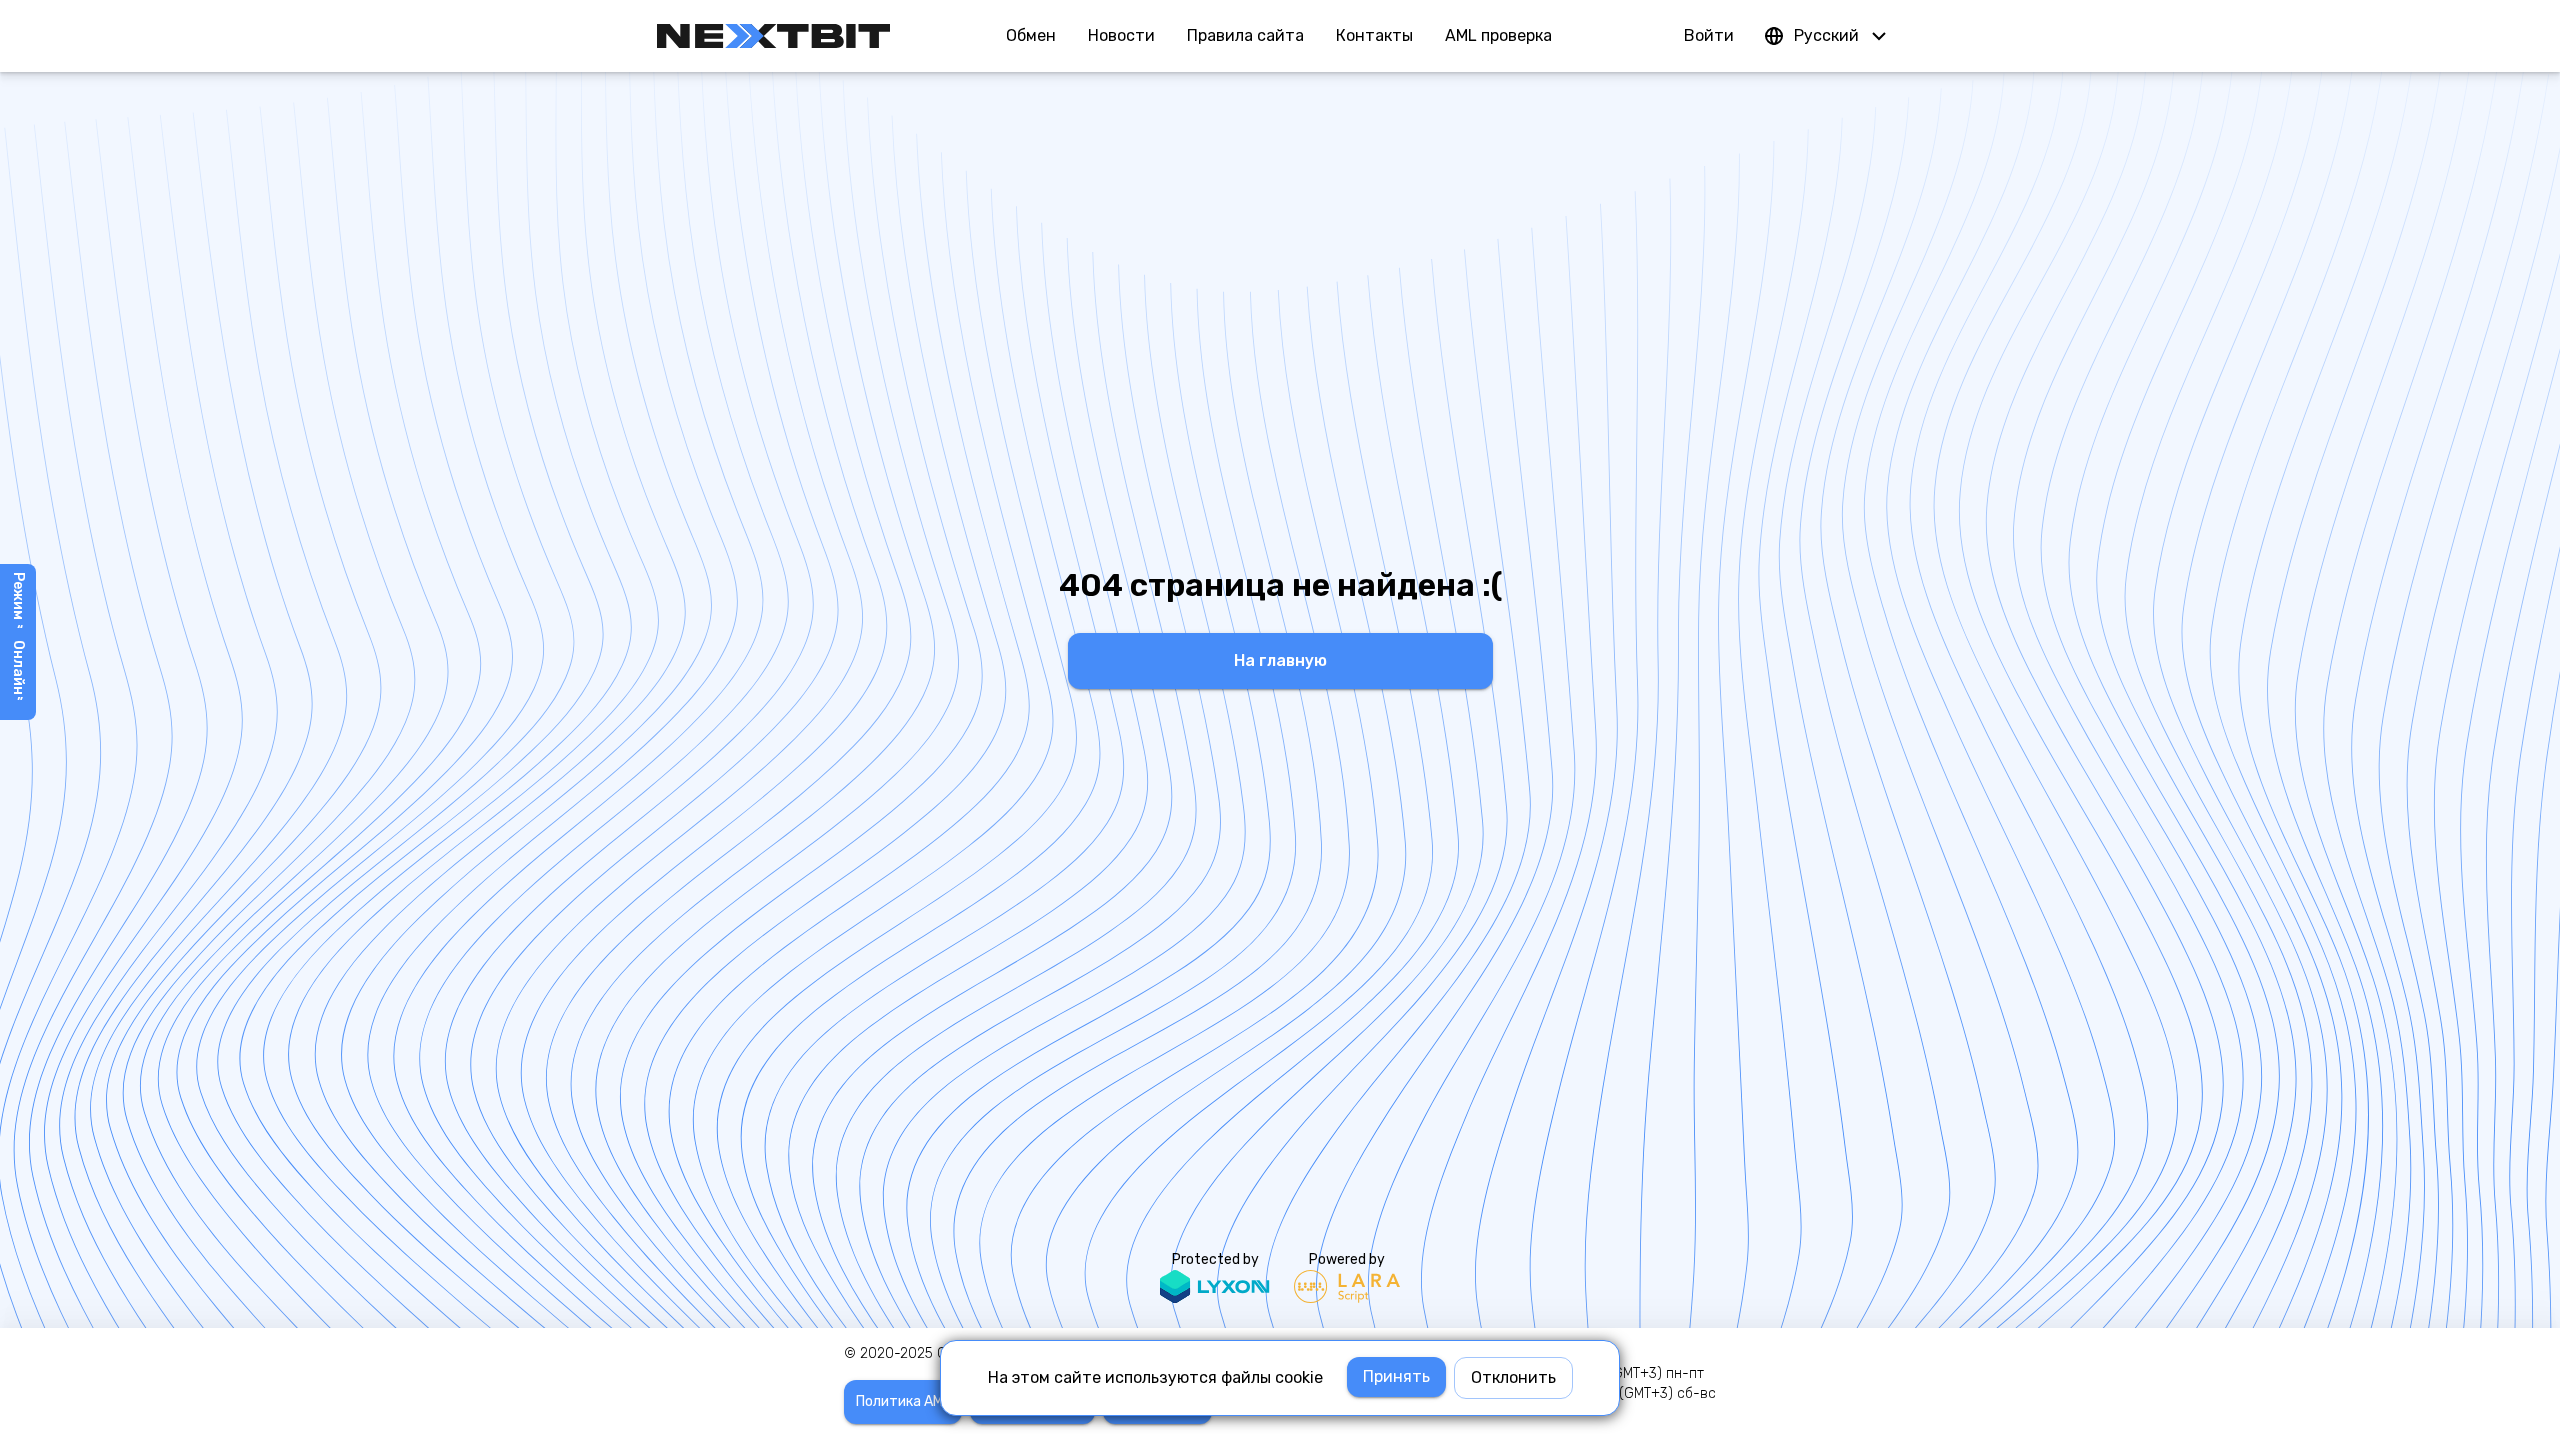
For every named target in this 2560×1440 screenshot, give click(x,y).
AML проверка (1498, 35)
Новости (1121, 35)
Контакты (1374, 35)
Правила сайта (1245, 35)
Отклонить (1513, 1377)
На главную (1280, 660)
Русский (1826, 35)
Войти (1709, 35)
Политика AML (903, 1401)
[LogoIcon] (773, 36)
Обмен (1031, 35)
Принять (1396, 1376)
